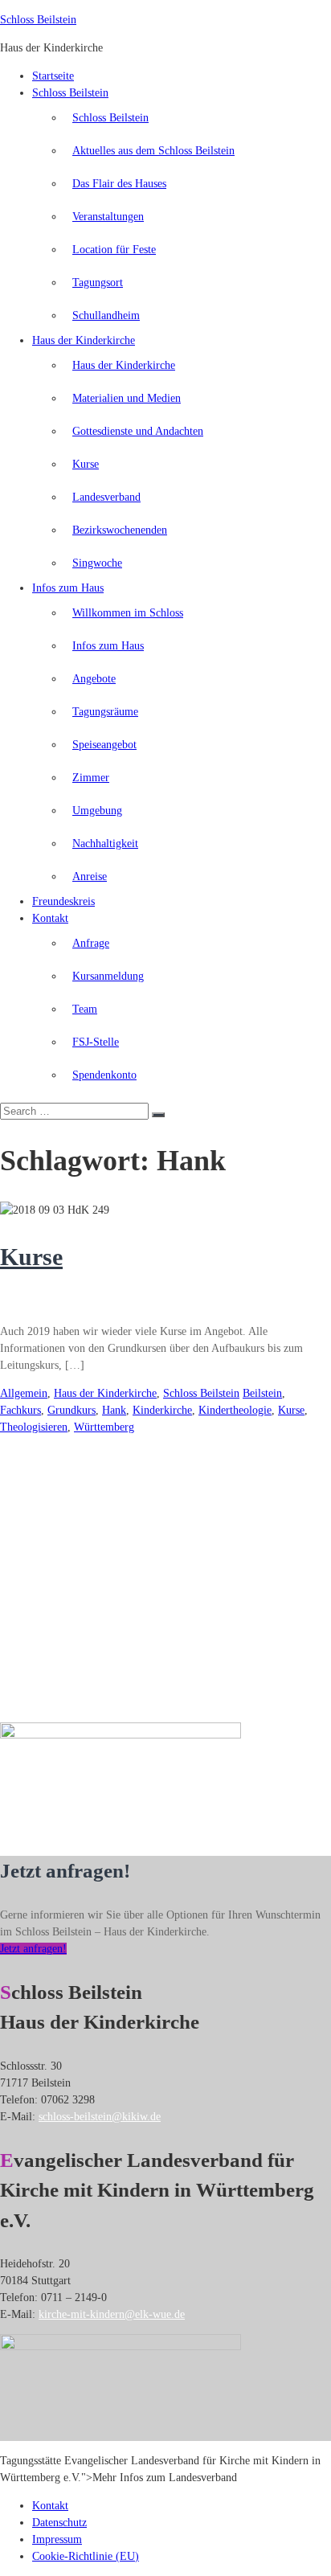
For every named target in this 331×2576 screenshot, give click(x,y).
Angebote (94, 679)
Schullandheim (106, 315)
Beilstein (262, 1393)
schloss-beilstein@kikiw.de (100, 2117)
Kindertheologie (235, 1410)
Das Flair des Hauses (119, 184)
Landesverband (106, 497)
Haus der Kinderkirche (84, 340)
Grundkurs (72, 1410)
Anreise (90, 876)
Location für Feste (114, 250)
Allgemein (24, 1393)
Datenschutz (59, 2523)
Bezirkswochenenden (120, 530)
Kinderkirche (162, 1410)
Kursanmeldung (108, 976)
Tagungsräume (105, 712)
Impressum (57, 2539)
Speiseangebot (104, 745)
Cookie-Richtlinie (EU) (86, 2556)
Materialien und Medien (127, 398)
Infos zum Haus (68, 588)
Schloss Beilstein (38, 20)
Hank (114, 1410)
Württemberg (104, 1427)
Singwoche (97, 563)
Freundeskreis (63, 901)
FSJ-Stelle (96, 1042)
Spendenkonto (104, 1075)
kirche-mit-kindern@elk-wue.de (112, 2314)
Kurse (86, 464)
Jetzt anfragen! (33, 1949)
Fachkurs (20, 1410)
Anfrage (91, 943)
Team (85, 1009)
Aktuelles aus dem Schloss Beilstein (153, 151)
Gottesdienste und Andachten (138, 431)
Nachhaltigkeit (105, 844)
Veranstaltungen (108, 217)
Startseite (53, 76)
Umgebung (97, 811)
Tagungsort (98, 283)
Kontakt (50, 918)
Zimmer (91, 778)
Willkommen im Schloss (128, 613)
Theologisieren (34, 1427)
